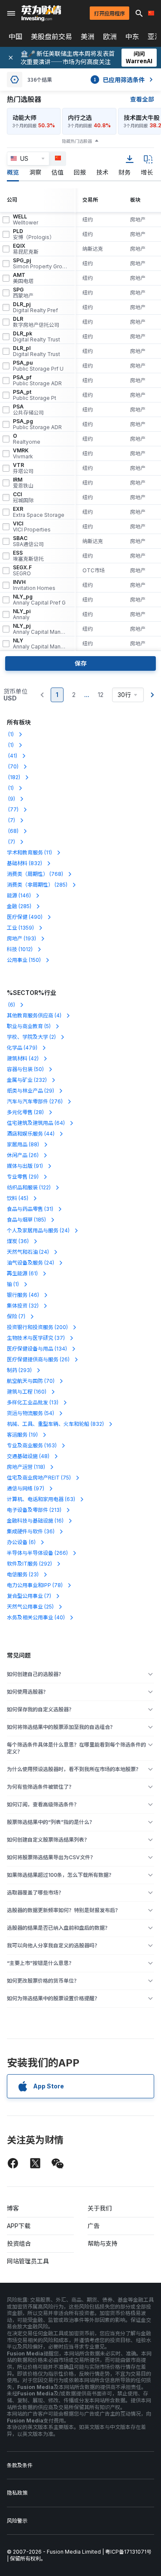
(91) (25, 1166)
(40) (36, 1617)
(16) (35, 1521)
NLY (40, 644)
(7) (11, 820)
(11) (29, 852)
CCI (23, 497)
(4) (34, 1015)
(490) (25, 917)
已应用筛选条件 (119, 80)
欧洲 (110, 37)
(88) (23, 1144)
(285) (37, 885)
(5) (29, 1026)
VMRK (23, 454)
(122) (29, 1187)
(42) (23, 1058)
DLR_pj (35, 307)
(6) (11, 1005)
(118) (26, 1467)
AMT (23, 278)
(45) (18, 1198)
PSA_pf (37, 381)
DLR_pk (36, 337)
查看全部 (142, 99)
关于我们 (100, 2208)
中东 (132, 37)
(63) (41, 1499)
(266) (37, 1553)
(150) (24, 960)
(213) (34, 1510)
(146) (19, 895)
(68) (13, 831)
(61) (22, 1273)
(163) (32, 1445)
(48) (28, 1456)
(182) (14, 777)
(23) (23, 1574)
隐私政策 (17, 2493)
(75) (39, 1478)
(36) (18, 1241)
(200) (37, 1327)
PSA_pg (37, 424)
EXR (39, 512)
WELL (26, 220)
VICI (32, 527)
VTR (23, 468)
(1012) (20, 949)
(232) (27, 1080)
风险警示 (17, 2521)
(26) (23, 1155)
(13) (33, 1402)
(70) (13, 766)
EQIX (26, 249)
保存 (81, 663)
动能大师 (24, 118)
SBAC (28, 541)
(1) (10, 734)
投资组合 (19, 2243)
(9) (11, 799)
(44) (31, 1134)
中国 (15, 37)
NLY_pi (22, 614)
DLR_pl (36, 351)
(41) (12, 756)
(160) (27, 1392)
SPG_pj (40, 264)
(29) (30, 1091)
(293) (19, 1370)
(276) (35, 1101)
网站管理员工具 (28, 2261)
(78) (35, 1585)
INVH (34, 585)
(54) (30, 1413)
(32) (23, 1306)
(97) (26, 1488)
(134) (37, 1349)
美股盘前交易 (52, 37)
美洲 (88, 37)
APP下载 (19, 2226)
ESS (28, 556)
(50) (25, 1069)
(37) (36, 1338)
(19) (22, 1435)
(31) (30, 1209)
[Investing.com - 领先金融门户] (41, 13)
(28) (25, 1112)
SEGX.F (22, 571)
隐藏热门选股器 (77, 141)
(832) (24, 863)
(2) (31, 1037)
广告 (94, 2226)
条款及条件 (20, 2465)
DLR (36, 322)
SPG (23, 293)
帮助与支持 (103, 2243)
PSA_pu (38, 366)
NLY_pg (39, 600)
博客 (13, 2208)
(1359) (20, 928)
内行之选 (80, 118)
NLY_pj (40, 629)
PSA (28, 410)
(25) (30, 1607)
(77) (13, 809)
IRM (23, 483)
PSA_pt (35, 395)
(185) (26, 1220)
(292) (29, 1564)
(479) (22, 1048)
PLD (34, 234)
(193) (21, 938)
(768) (35, 874)
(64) (36, 1123)
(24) (38, 1230)
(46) (23, 1295)
